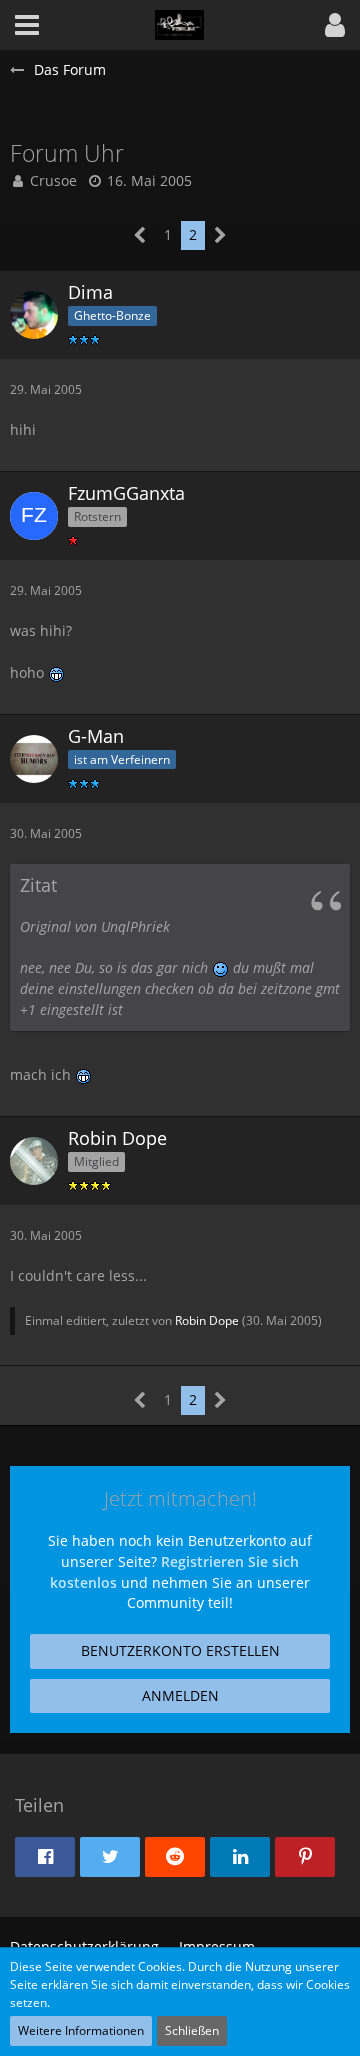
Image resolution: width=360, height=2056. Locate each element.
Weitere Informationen (81, 2030)
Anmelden (180, 1695)
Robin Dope (207, 1320)
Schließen (192, 2030)
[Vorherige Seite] (140, 235)
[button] (335, 25)
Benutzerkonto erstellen (180, 1650)
